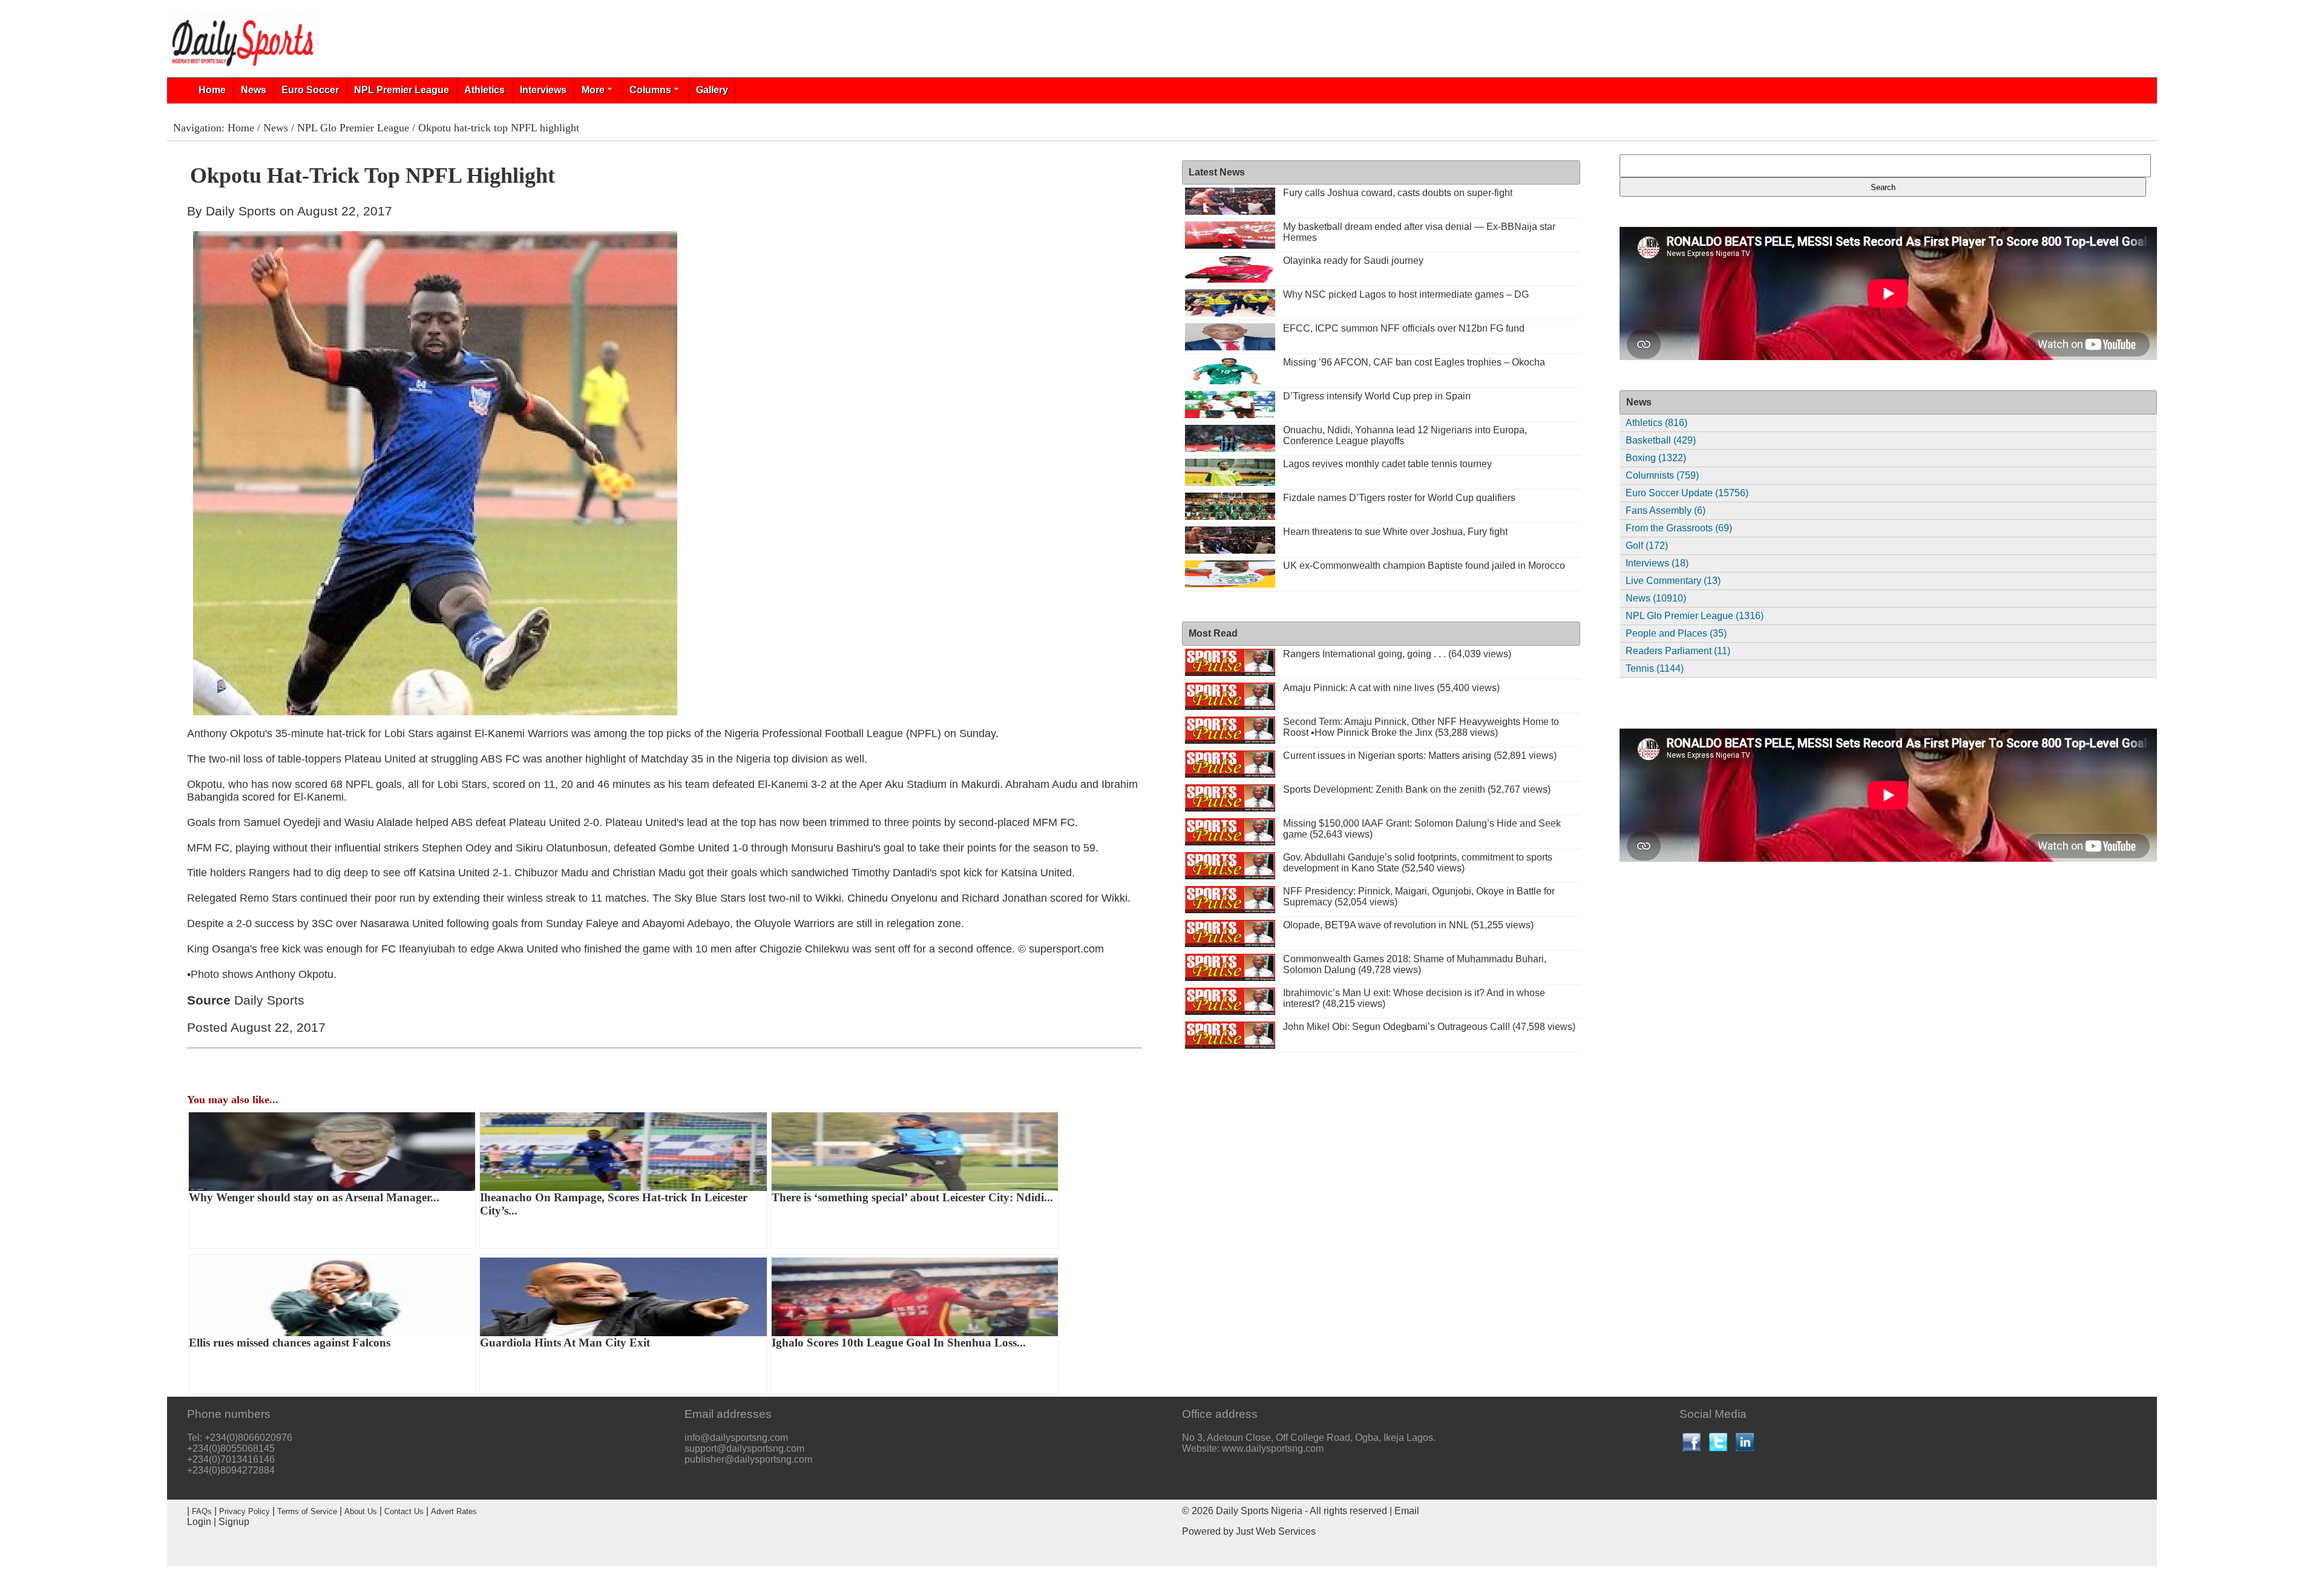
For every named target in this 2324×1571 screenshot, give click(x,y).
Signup (234, 1522)
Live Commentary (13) (1673, 581)
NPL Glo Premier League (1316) (1695, 616)
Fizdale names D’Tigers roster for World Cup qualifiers (1399, 498)
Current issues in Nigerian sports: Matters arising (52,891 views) (1420, 756)
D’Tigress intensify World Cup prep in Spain (1377, 396)
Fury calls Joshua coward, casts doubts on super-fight (1398, 193)
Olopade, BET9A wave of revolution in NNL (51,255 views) (1408, 925)
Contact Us (404, 1511)
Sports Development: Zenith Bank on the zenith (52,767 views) (1417, 789)
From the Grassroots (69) (1679, 528)
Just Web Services (1276, 1531)
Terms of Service (307, 1511)
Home (212, 90)
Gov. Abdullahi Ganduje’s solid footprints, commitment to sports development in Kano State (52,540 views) (1418, 863)
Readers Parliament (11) (1678, 651)
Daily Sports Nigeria (1259, 1511)
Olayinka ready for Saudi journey (1353, 261)
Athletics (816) (1656, 423)
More (593, 90)
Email (1407, 1511)
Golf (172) (1647, 546)
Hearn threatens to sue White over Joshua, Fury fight (1395, 532)
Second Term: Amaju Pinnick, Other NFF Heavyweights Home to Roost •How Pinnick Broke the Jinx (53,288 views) (1421, 727)
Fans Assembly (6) (1666, 510)
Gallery (712, 90)
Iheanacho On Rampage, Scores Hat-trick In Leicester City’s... (614, 1204)
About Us (361, 1511)
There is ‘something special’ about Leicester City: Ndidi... (912, 1197)
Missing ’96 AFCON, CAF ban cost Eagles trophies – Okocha (1414, 362)
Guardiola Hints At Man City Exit (565, 1343)
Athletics (484, 90)
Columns (650, 90)
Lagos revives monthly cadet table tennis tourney (1387, 464)
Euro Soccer (310, 90)
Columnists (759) (1662, 475)
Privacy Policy (245, 1511)
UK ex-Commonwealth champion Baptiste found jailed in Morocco (1424, 566)
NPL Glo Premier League (353, 128)
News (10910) (1656, 598)
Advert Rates (454, 1511)
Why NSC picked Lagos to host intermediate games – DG (1406, 294)
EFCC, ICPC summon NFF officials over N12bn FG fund (1404, 328)
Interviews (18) (1657, 563)
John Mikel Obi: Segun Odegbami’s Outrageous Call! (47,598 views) (1429, 1027)
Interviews (543, 90)
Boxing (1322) (1656, 458)
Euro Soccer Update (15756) (1687, 493)
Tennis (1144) (1655, 668)
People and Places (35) (1676, 633)
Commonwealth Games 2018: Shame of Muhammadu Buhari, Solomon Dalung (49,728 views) (1415, 964)
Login (199, 1522)
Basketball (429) (1661, 440)
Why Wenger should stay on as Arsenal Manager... (314, 1197)
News (254, 90)
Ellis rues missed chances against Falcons (290, 1343)
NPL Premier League (402, 90)
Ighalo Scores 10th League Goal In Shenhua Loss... (899, 1343)
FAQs (202, 1511)
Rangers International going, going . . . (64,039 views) (1397, 654)
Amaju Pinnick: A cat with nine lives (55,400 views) (1391, 688)
